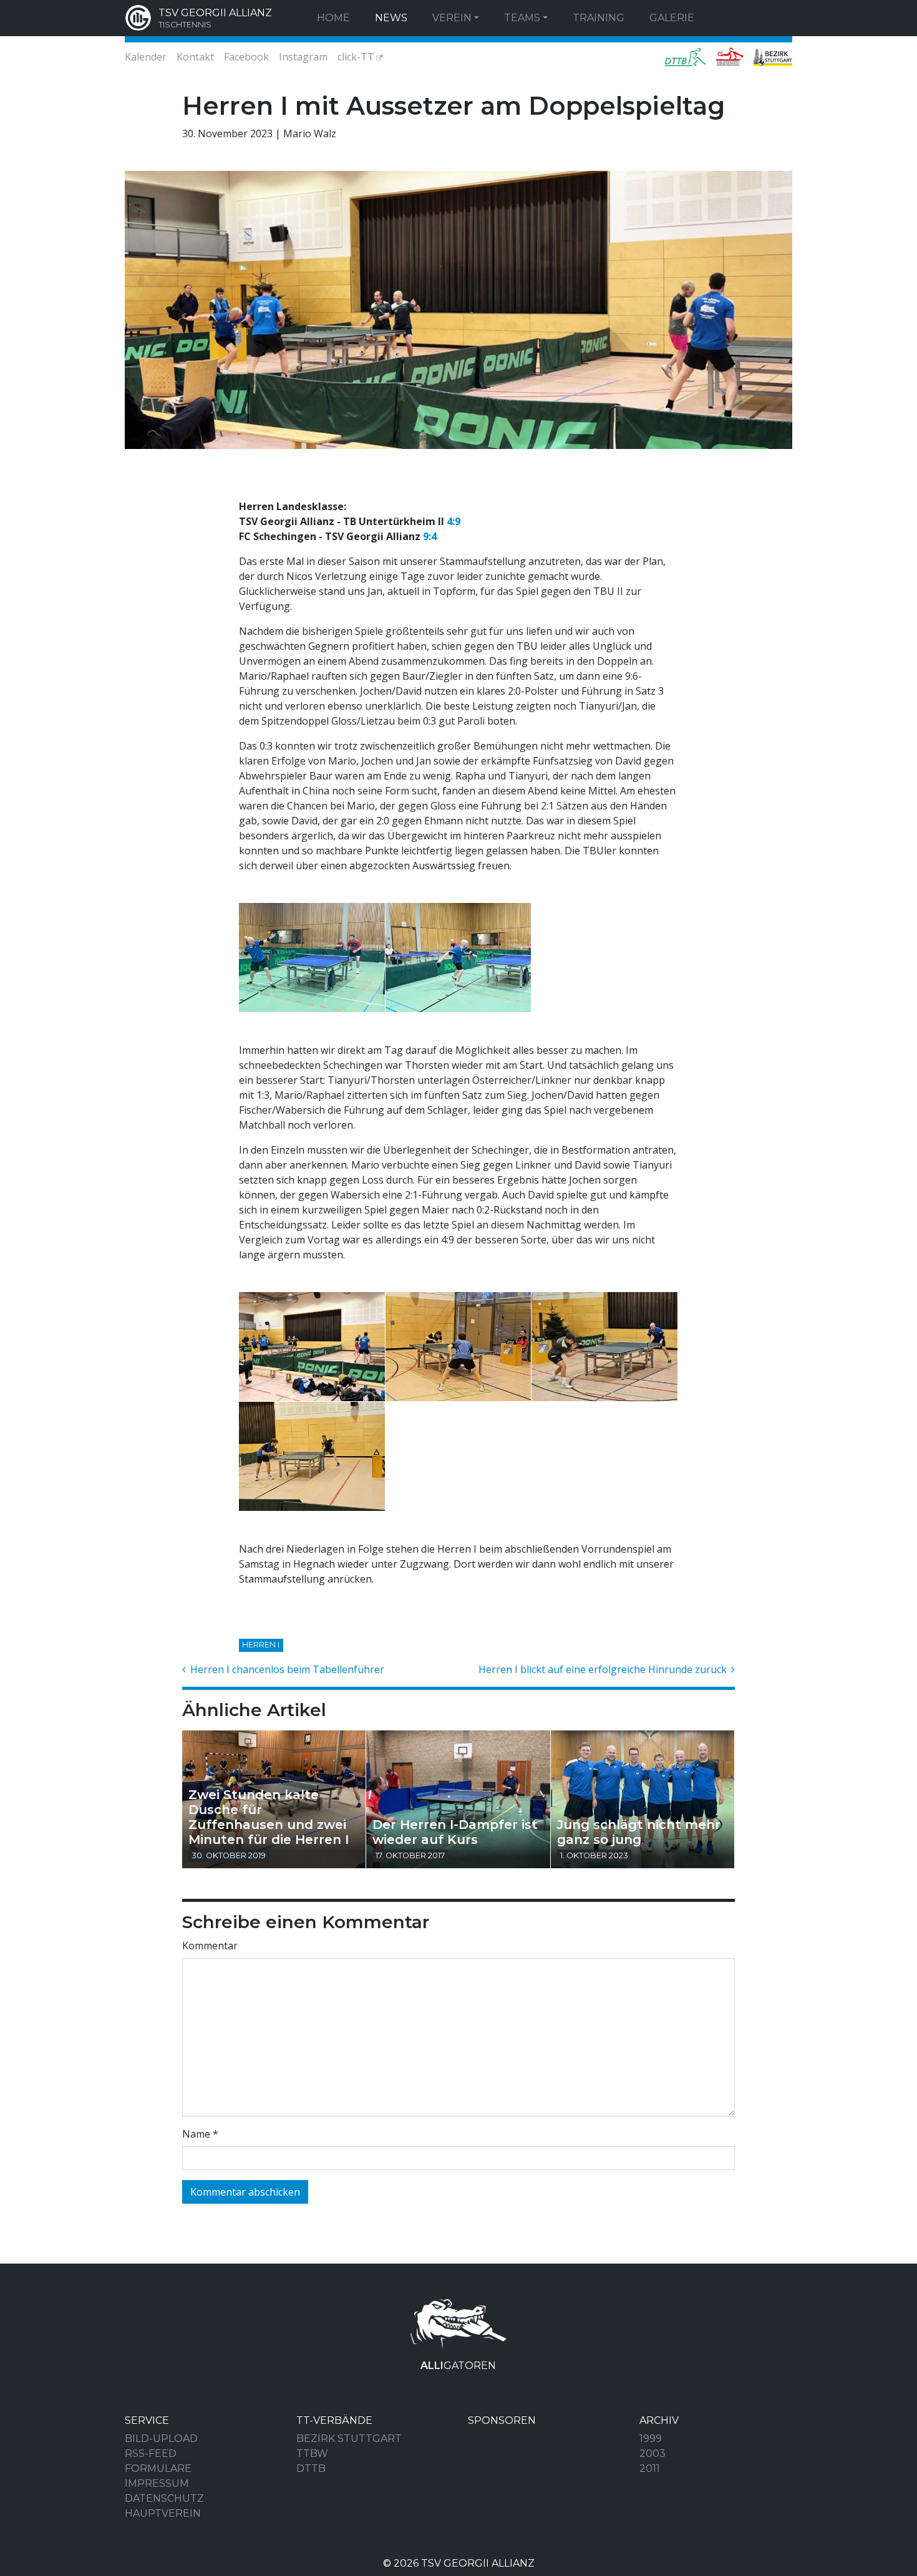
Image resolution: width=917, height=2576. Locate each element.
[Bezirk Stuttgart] (770, 57)
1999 (651, 2439)
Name (200, 2134)
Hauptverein (163, 2513)
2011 (650, 2468)
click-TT (356, 57)
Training (599, 18)
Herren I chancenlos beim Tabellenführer (286, 1669)
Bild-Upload (161, 2439)
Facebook (246, 57)
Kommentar (210, 1946)
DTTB (311, 2468)
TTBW (312, 2453)
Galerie (672, 18)
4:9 (454, 521)
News (391, 18)
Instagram (303, 57)
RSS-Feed (151, 2453)
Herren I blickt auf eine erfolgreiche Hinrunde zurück (604, 1669)
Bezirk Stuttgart (349, 2439)
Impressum (157, 2483)
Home (333, 18)
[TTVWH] (730, 57)
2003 (653, 2453)
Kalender (146, 57)
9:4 (430, 536)
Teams (522, 18)
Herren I (261, 1645)
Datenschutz (164, 2498)
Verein (452, 18)
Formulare (158, 2468)
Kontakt (195, 57)
